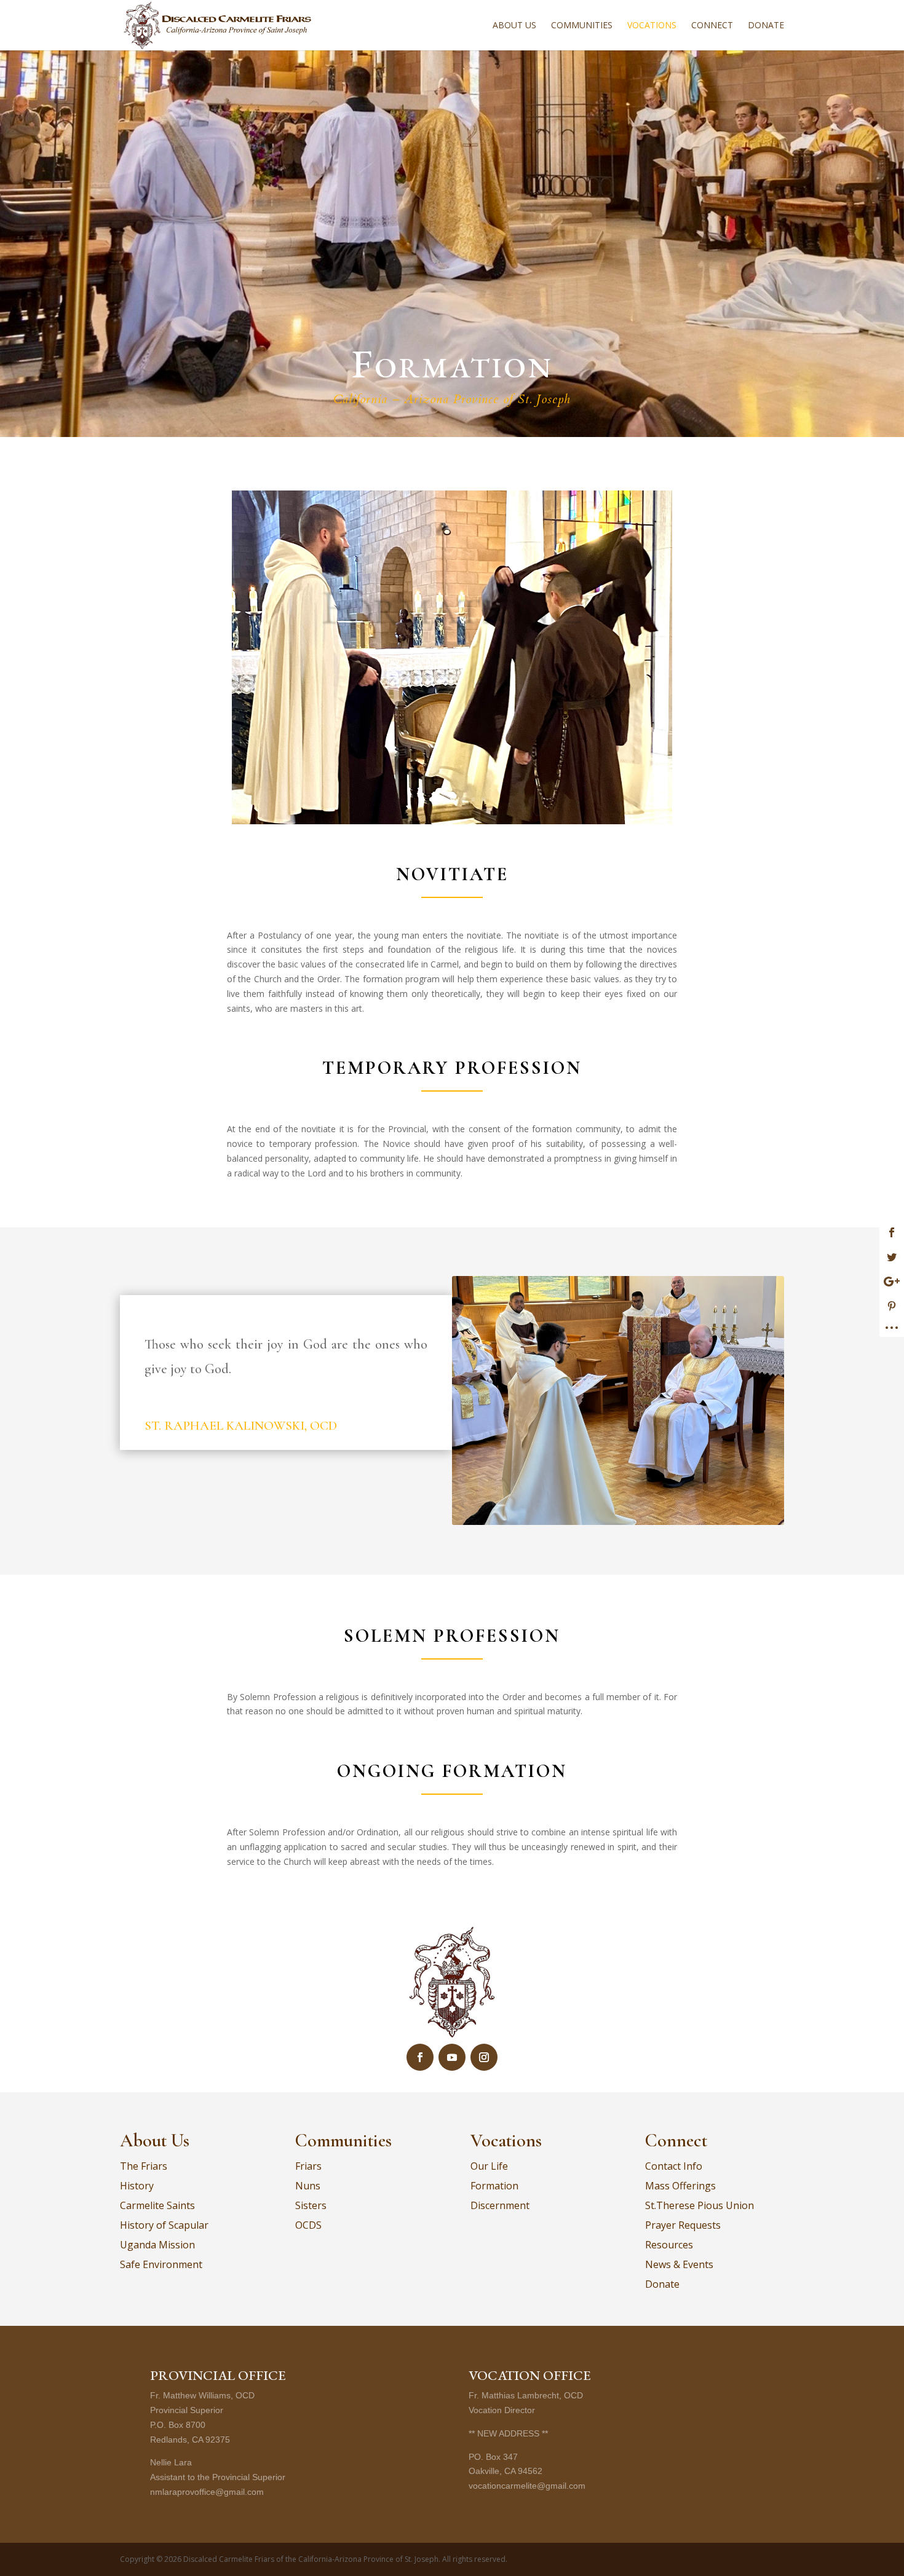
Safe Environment (161, 2264)
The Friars (144, 2166)
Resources (669, 2245)
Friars (308, 2166)
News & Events (679, 2264)
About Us (514, 26)
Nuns (308, 2186)
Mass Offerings (680, 2186)
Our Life (489, 2166)
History (137, 2186)
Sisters (311, 2205)
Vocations (652, 26)
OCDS (308, 2225)
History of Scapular (164, 2225)
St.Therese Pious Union (700, 2205)
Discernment (500, 2205)
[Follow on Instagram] (484, 2057)
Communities (582, 26)
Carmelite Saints (157, 2205)
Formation (494, 2186)
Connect (712, 26)
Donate (766, 26)
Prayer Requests (683, 2225)
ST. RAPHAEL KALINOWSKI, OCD (241, 1426)
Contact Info (674, 2166)
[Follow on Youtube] (452, 2057)
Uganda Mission (157, 2245)
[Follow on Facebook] (420, 2057)
